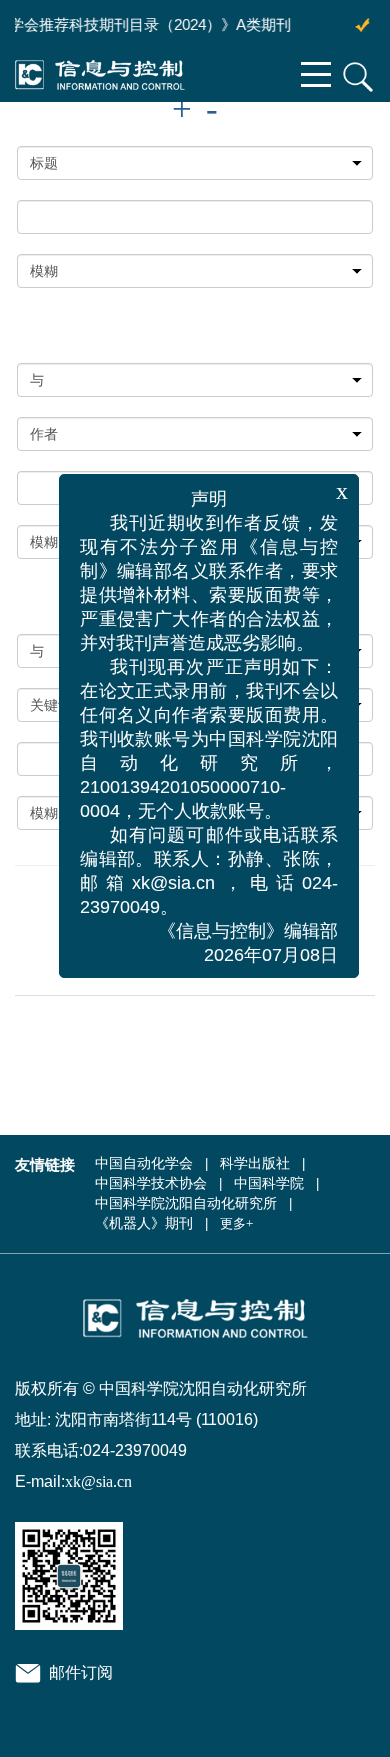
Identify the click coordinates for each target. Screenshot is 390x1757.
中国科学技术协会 (151, 1183)
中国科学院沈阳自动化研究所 (186, 1203)
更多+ (236, 1223)
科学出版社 (255, 1163)
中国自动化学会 (144, 1163)
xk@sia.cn (98, 1481)
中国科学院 (269, 1183)
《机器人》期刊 (144, 1223)
